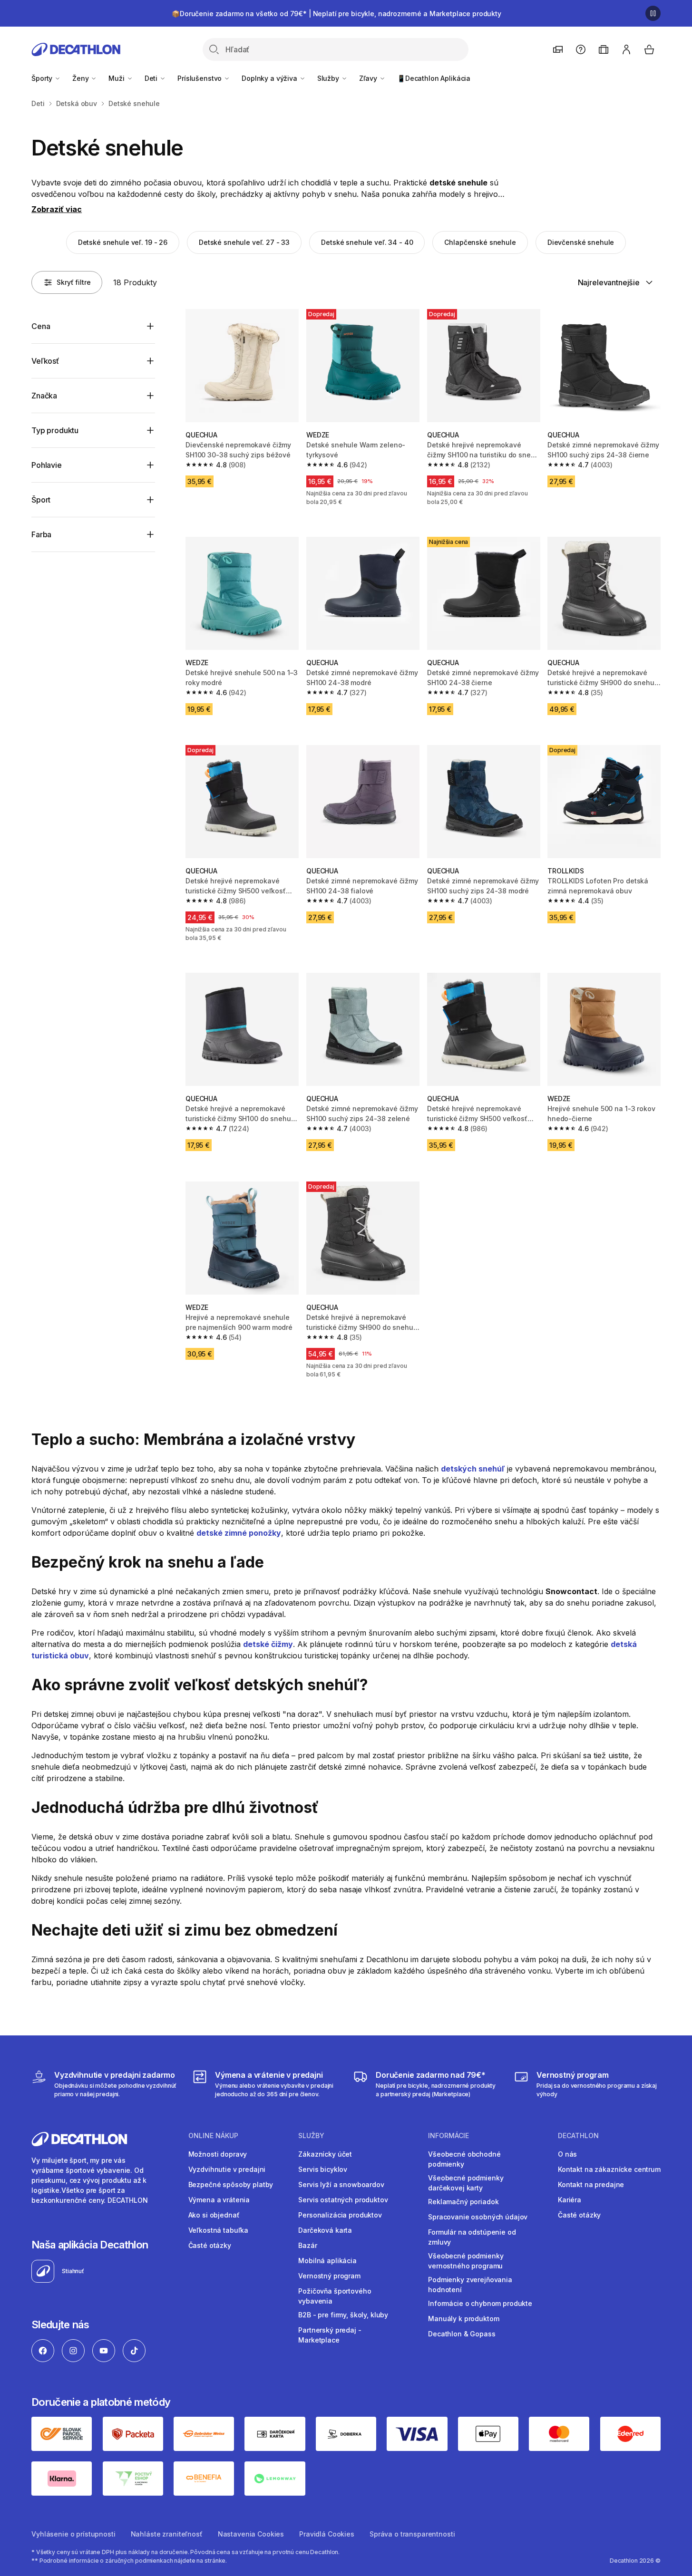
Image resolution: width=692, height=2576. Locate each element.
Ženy (81, 78)
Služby (329, 78)
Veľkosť (45, 361)
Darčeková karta (325, 2230)
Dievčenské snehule (581, 242)
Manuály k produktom (463, 2319)
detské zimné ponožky (239, 1533)
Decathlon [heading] (578, 2136)
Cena (41, 326)
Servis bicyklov (323, 2169)
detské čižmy (268, 1644)
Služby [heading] (311, 2136)
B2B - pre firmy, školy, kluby (343, 2315)
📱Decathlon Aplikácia (434, 78)
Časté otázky (210, 2245)
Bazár (307, 2245)
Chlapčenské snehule (480, 242)
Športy (43, 78)
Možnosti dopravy (218, 2154)
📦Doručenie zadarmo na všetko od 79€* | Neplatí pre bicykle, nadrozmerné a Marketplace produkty (336, 14)
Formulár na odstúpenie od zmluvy (472, 2237)
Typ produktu (55, 430)
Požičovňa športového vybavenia (335, 2296)
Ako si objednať (214, 2215)
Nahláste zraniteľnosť (167, 2534)
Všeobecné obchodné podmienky (464, 2159)
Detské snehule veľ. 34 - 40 (367, 242)
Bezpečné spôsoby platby (231, 2184)
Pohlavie (47, 465)
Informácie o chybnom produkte (480, 2303)
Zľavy (369, 78)
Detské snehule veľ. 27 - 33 (244, 242)
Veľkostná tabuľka (219, 2230)
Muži (117, 78)
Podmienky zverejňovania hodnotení (470, 2285)
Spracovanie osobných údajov (478, 2217)
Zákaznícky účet (325, 2154)
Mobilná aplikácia (327, 2261)
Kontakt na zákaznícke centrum (609, 2169)
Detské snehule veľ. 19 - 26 (123, 242)
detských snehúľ (473, 1469)
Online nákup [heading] (213, 2136)
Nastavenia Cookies (251, 2534)
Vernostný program (329, 2276)
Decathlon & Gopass (462, 2334)
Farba (41, 534)
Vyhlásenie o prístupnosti (73, 2534)
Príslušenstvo (200, 78)
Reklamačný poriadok (463, 2202)
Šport (41, 500)
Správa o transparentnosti (412, 2534)
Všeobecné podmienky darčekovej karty (466, 2183)
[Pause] (653, 13)
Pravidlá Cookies (327, 2534)
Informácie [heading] (448, 2136)
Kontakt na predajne (591, 2184)
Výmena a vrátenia (219, 2200)
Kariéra (570, 2200)
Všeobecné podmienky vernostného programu (466, 2261)
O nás (567, 2154)
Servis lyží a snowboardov (341, 2184)
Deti (152, 78)
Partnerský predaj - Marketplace (330, 2335)
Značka (44, 396)
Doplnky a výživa (270, 78)
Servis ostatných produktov (343, 2200)
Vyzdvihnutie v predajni (227, 2169)
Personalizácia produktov (340, 2215)
